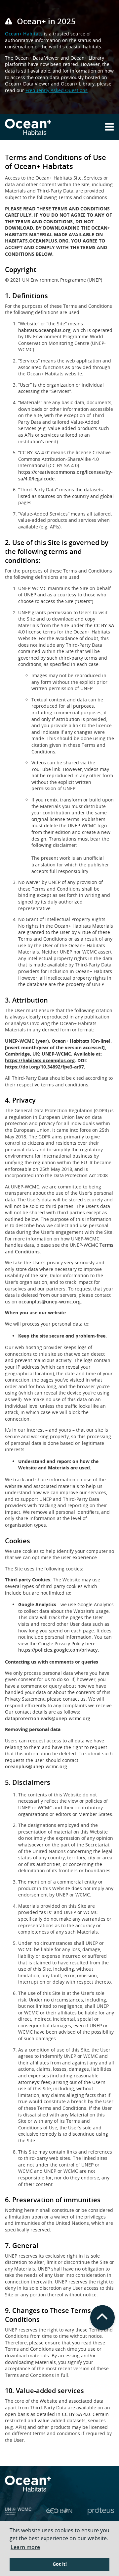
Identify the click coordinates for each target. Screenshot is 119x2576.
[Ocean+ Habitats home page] (59, 2484)
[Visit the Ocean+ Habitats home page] (28, 127)
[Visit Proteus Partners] (101, 2513)
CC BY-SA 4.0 (76, 2414)
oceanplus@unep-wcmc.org (50, 1302)
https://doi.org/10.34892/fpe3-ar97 (44, 1067)
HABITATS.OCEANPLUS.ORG (37, 241)
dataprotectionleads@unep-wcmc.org (48, 1718)
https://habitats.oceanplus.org (40, 1060)
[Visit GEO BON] (59, 2513)
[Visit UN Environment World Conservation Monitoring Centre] (18, 2513)
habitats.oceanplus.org (44, 330)
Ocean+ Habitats (24, 34)
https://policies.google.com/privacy (58, 1650)
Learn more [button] (25, 2547)
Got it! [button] (60, 2564)
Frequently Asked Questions (57, 90)
